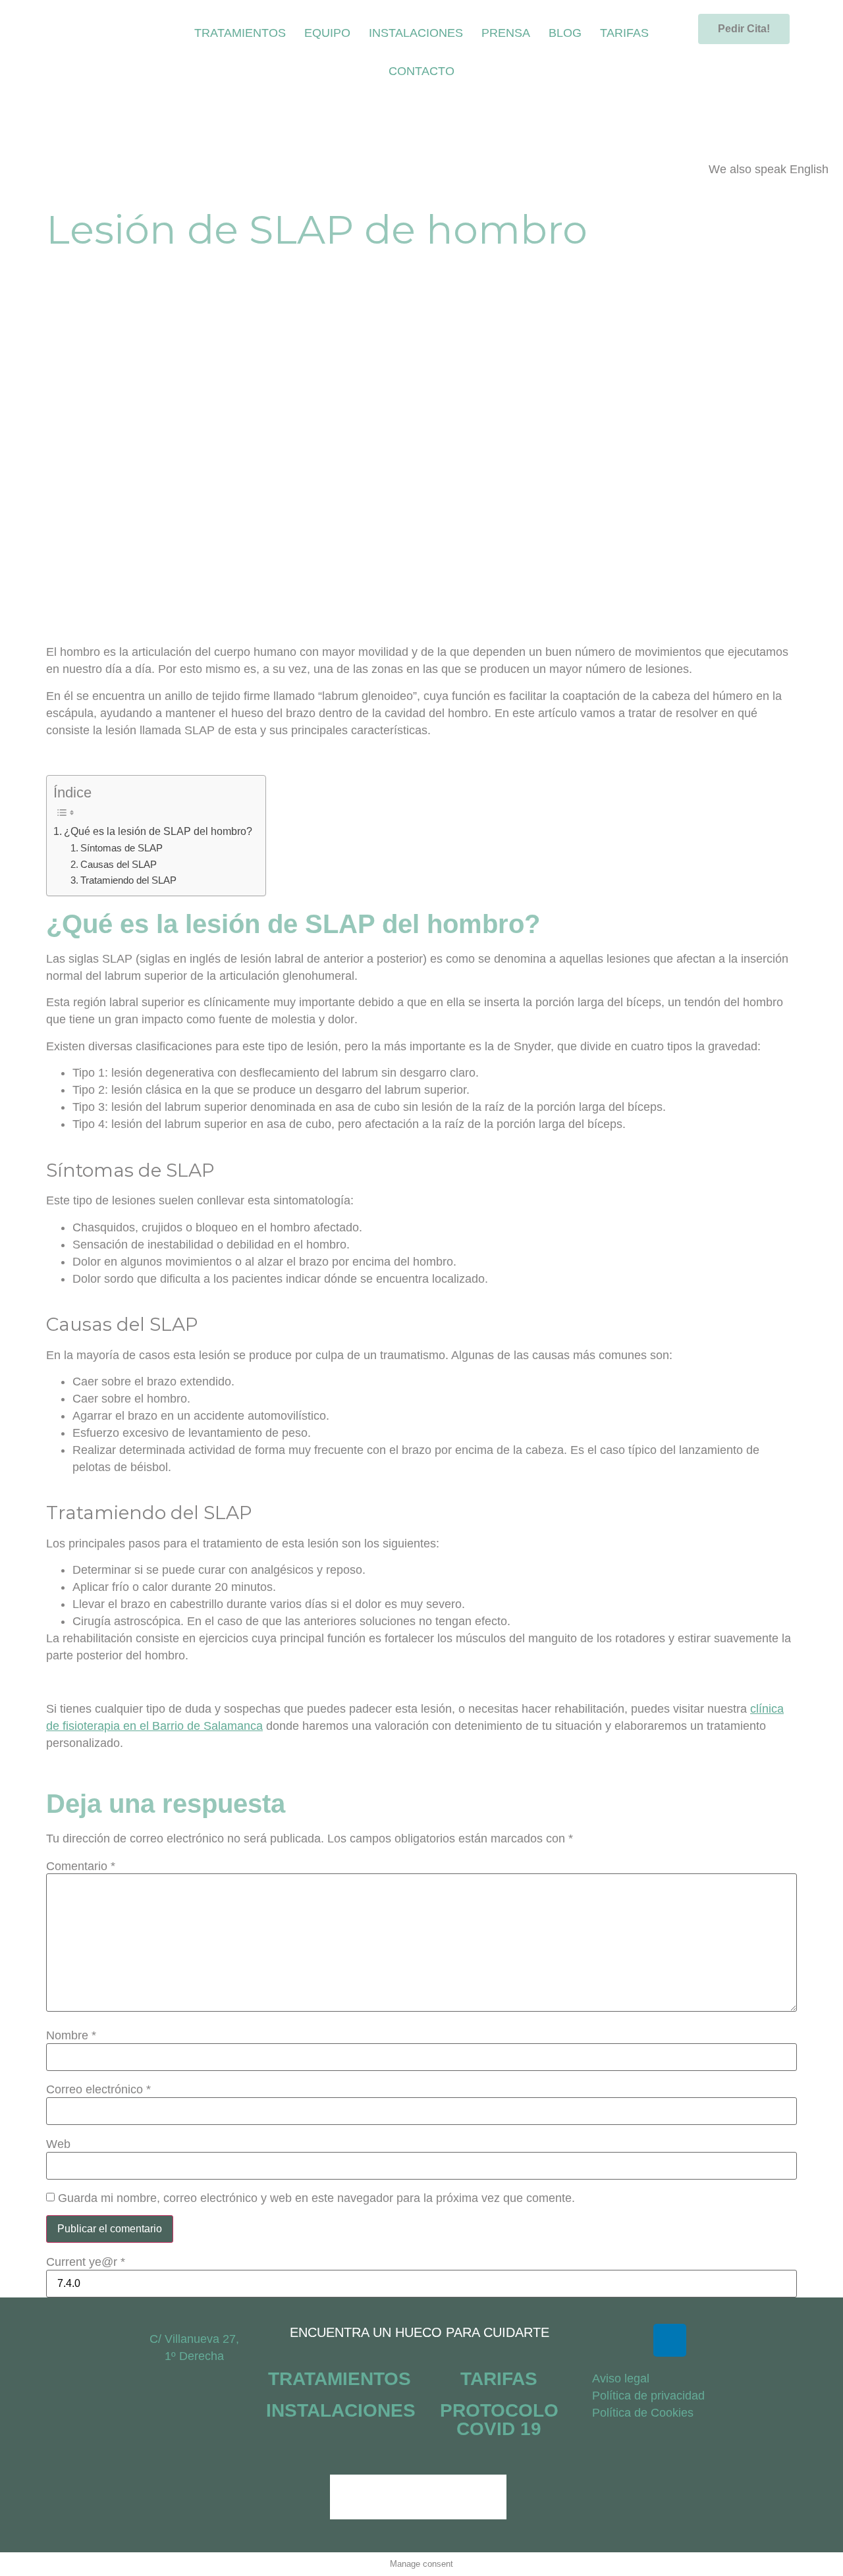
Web (58, 2144)
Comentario (81, 1866)
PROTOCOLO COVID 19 (499, 2420)
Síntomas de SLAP (122, 848)
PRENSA (506, 33)
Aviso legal (621, 2378)
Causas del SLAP (119, 865)
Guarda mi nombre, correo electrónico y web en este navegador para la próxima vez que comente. (316, 2198)
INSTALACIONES (416, 33)
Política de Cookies (643, 2413)
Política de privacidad (648, 2396)
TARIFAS (624, 33)
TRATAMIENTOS (240, 33)
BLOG (565, 33)
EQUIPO (327, 33)
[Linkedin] (670, 2340)
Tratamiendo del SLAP (128, 880)
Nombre (71, 2035)
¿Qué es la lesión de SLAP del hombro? (158, 831)
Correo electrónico (98, 2089)
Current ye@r (86, 2262)
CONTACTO (421, 71)
